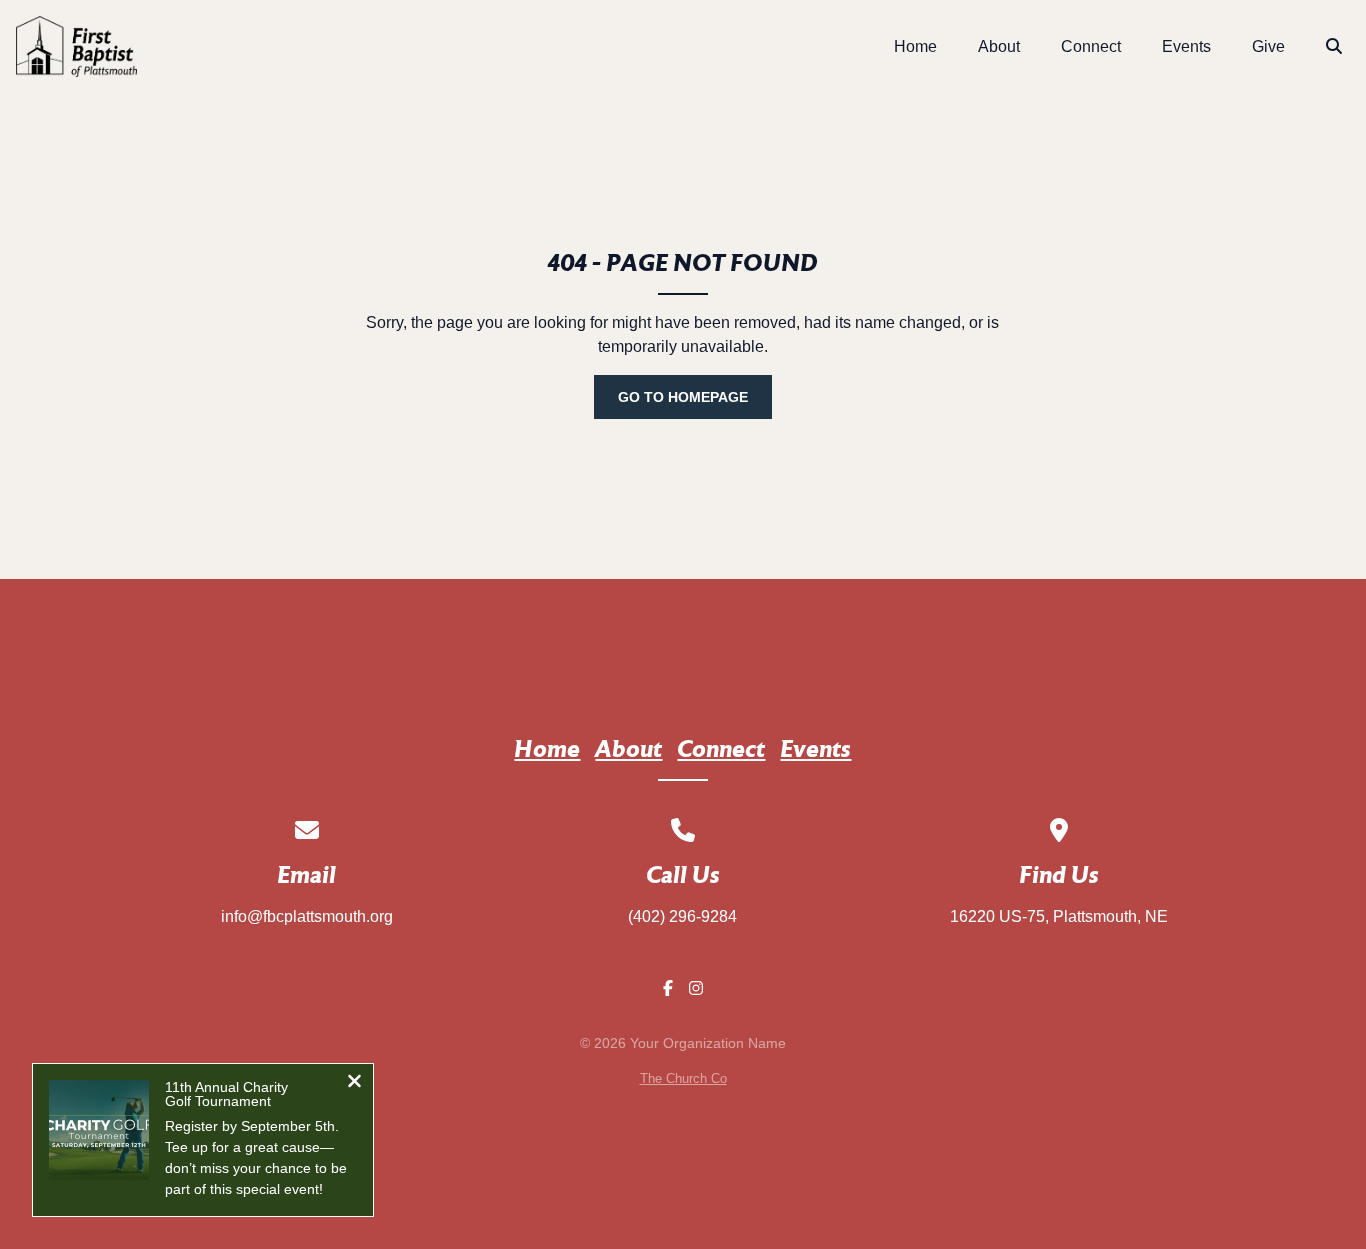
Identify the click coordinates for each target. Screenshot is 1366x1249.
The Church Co (683, 1078)
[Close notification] (354, 1083)
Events (815, 751)
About (628, 751)
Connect (721, 751)
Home (547, 751)
